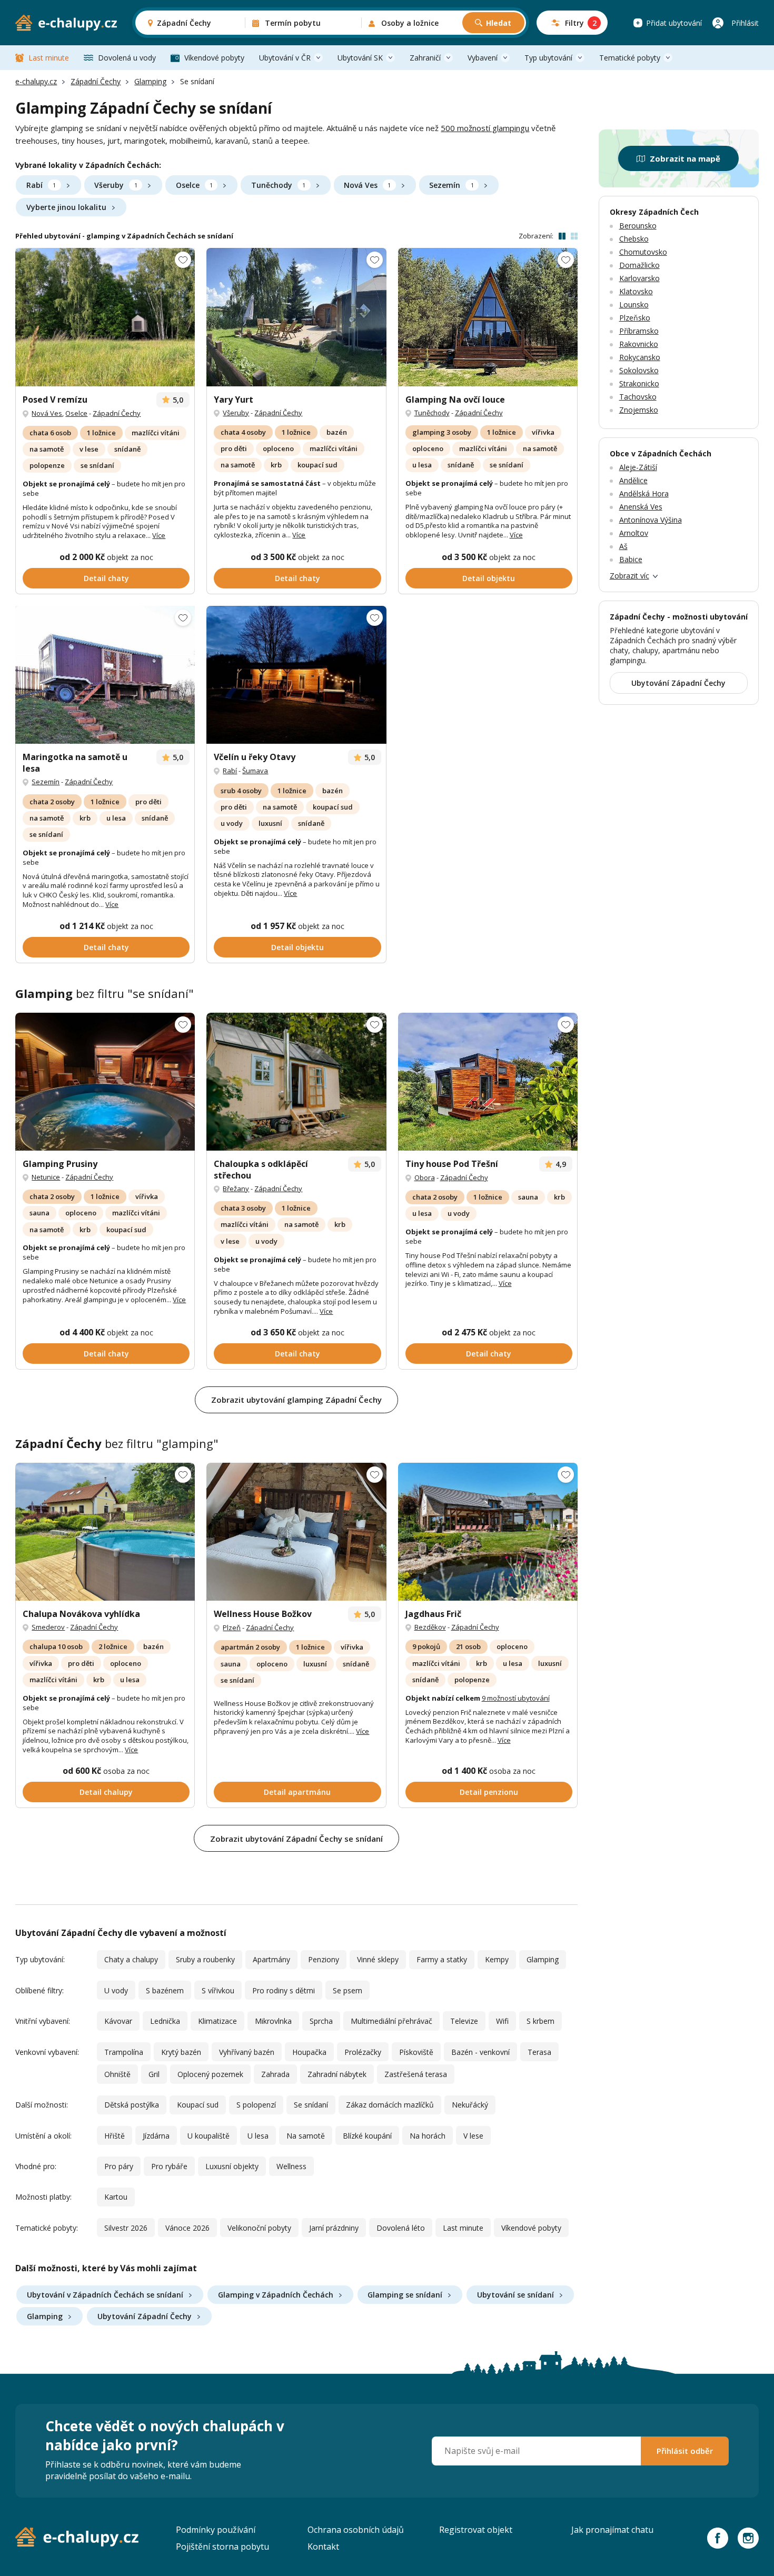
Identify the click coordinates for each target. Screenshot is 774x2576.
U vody (116, 1990)
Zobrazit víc (629, 576)
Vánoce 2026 (187, 2228)
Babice (631, 559)
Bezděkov (430, 1627)
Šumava (255, 771)
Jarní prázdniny (334, 2228)
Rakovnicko (639, 344)
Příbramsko (639, 331)
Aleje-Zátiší (638, 467)
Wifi (502, 2021)
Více (159, 535)
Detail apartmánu (297, 1792)
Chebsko (634, 239)
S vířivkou (218, 1990)
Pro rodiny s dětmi (284, 1990)
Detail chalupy (106, 1792)
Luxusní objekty (232, 2166)
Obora (425, 1177)
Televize (464, 2021)
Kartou (116, 2197)
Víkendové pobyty (214, 58)
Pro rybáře (169, 2166)
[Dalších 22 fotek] (488, 1082)
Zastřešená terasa (416, 2074)
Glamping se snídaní (405, 2295)
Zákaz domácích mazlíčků (390, 2105)
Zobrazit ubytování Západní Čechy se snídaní (296, 1839)
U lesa (258, 2136)
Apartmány (271, 1959)
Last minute (49, 58)
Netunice (46, 1177)
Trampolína (124, 2052)
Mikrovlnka (273, 2021)
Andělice (633, 480)
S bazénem (165, 1990)
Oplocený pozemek (210, 2074)
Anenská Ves (641, 507)
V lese (473, 2136)
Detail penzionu (489, 1792)
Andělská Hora (644, 493)
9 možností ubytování (516, 1698)
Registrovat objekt (476, 2530)
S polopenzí (256, 2105)
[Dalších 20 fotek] (105, 1082)
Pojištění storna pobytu (222, 2547)
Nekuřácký (470, 2105)
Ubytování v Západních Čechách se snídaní (105, 2295)
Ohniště (117, 2074)
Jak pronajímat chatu (612, 2530)
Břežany (236, 1189)
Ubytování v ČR (285, 58)
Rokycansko (640, 357)
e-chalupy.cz (36, 81)
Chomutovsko (643, 252)
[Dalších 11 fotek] (488, 317)
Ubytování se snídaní (515, 2295)
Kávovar (118, 2021)
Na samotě (306, 2136)
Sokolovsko (639, 370)
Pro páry (119, 2166)
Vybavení (483, 58)
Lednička (165, 2021)
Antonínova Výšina (651, 520)
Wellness (291, 2166)
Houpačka (309, 2052)
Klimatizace (217, 2021)
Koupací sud (198, 2105)
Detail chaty (106, 578)
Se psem (348, 1990)
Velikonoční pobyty (259, 2228)
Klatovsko (636, 291)
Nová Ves (367, 185)
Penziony (324, 1959)
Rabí (41, 185)
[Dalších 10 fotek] (296, 675)
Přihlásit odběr (685, 2451)
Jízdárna (156, 2136)
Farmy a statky (442, 1959)
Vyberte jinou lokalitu (66, 207)
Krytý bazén (181, 2052)
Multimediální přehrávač (391, 2021)
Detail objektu (489, 578)
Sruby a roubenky (205, 1959)
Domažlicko (639, 265)
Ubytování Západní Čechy (145, 2316)
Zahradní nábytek (337, 2074)
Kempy (497, 1959)
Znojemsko (639, 410)
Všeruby (116, 185)
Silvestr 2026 (126, 2228)
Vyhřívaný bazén (247, 2052)
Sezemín (451, 185)
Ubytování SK (360, 58)
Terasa (539, 2052)
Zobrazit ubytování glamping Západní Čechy (296, 1400)
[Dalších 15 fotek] (296, 317)
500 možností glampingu (485, 128)
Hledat (499, 23)
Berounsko (638, 226)
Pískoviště (416, 2052)
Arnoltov (634, 533)
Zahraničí (425, 58)
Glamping (150, 81)
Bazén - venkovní (480, 2052)
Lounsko (634, 304)
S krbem (540, 2021)
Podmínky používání (216, 2530)
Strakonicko (639, 383)
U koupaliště (209, 2136)
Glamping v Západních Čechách (276, 2295)
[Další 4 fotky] (105, 675)
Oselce (194, 185)
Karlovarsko (639, 278)
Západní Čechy (96, 81)
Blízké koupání (367, 2136)
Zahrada (275, 2074)
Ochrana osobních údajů (356, 2530)
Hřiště (115, 2136)
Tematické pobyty (630, 58)
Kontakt (323, 2547)
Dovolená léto (401, 2228)
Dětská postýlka (132, 2105)
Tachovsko (638, 397)
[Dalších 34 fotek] (296, 1532)
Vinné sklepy (378, 1959)
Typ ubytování (548, 58)
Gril (154, 2074)
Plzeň (232, 1628)
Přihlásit (745, 23)
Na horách (428, 2136)
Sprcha (321, 2021)
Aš (623, 546)
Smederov (48, 1627)
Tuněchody (278, 185)
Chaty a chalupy (131, 1959)
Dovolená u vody (127, 58)
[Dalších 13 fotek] (105, 1532)
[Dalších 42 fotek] (105, 317)
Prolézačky (363, 2052)
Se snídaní (311, 2105)
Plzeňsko (635, 318)
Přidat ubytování (674, 23)
